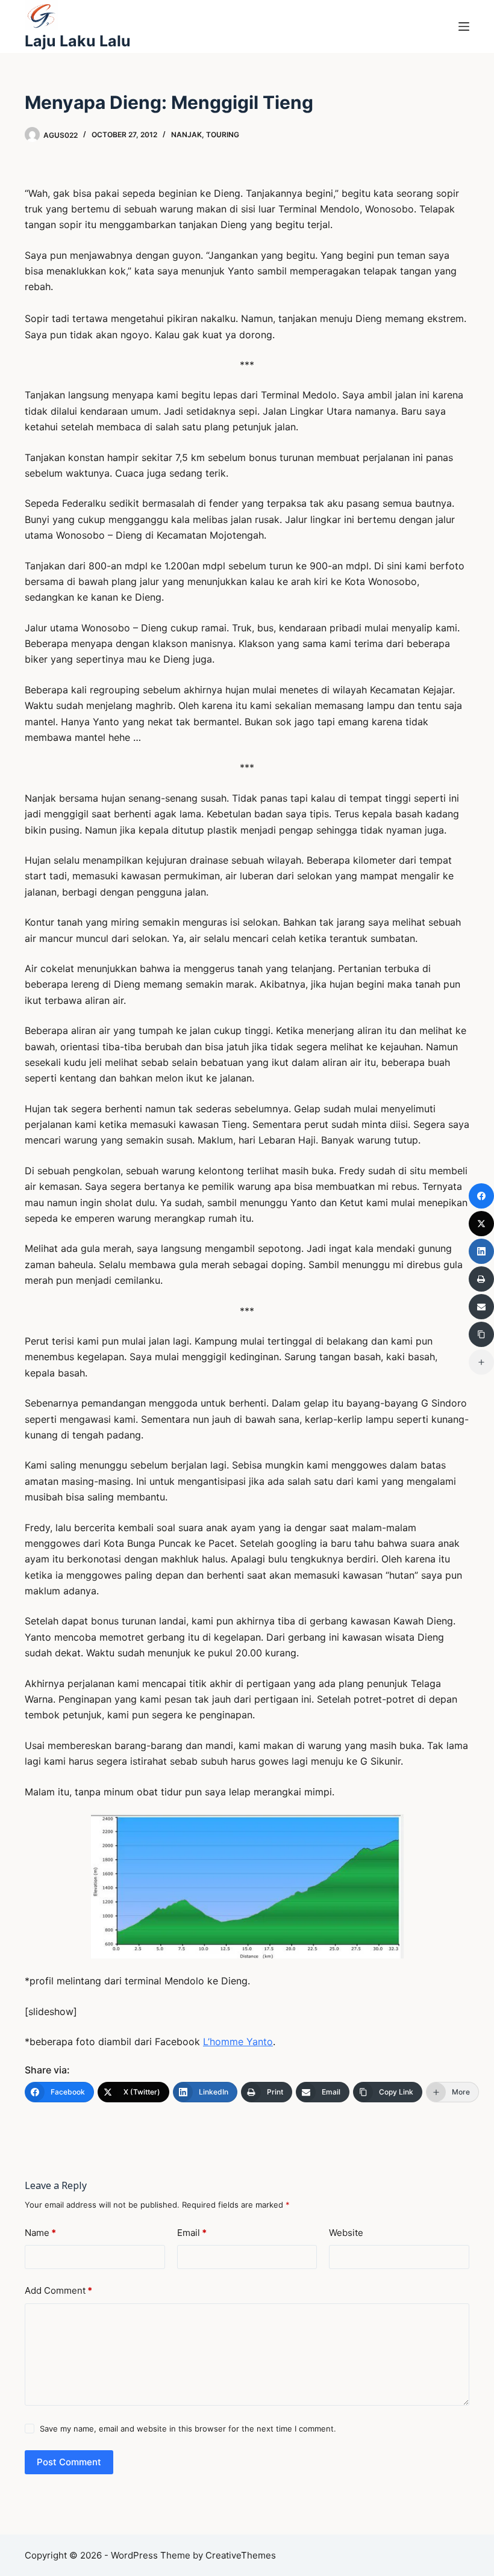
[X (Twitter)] (481, 1224)
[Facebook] (481, 1196)
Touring (223, 135)
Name (40, 2233)
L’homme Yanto (238, 2042)
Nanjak (186, 135)
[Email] (481, 1307)
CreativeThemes (241, 2555)
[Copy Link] (481, 1334)
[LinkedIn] (481, 1251)
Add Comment (58, 2290)
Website (346, 2233)
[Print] (481, 1279)
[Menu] (464, 26)
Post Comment (69, 2462)
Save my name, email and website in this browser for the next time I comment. (188, 2429)
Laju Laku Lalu (78, 41)
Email (192, 2233)
